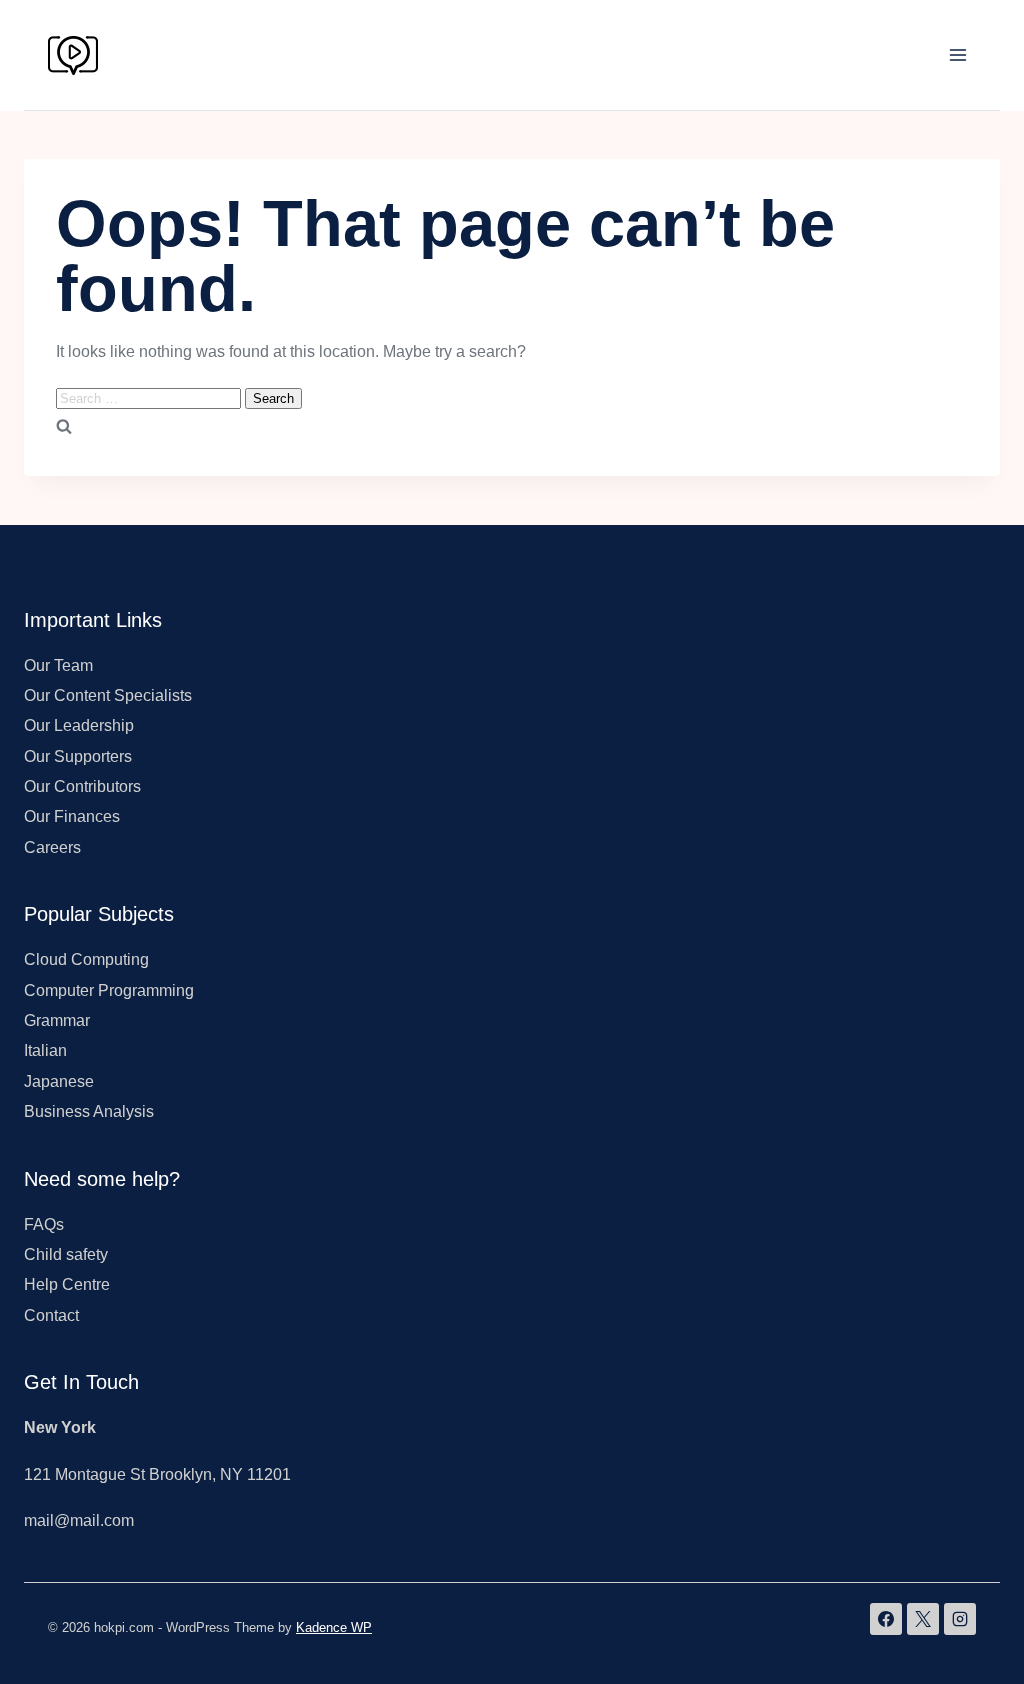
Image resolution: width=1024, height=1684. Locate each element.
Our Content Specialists (108, 695)
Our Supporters (78, 756)
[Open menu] (957, 54)
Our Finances (72, 816)
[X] (923, 1619)
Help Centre (67, 1284)
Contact (51, 1315)
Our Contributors (82, 786)
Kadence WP (334, 1627)
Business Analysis (89, 1111)
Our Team (58, 665)
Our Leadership (79, 725)
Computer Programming (109, 990)
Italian (45, 1050)
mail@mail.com (79, 1520)
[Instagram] (960, 1619)
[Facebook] (886, 1619)
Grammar (57, 1020)
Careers (52, 847)
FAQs (44, 1224)
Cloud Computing (86, 959)
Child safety (66, 1254)
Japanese (59, 1081)
